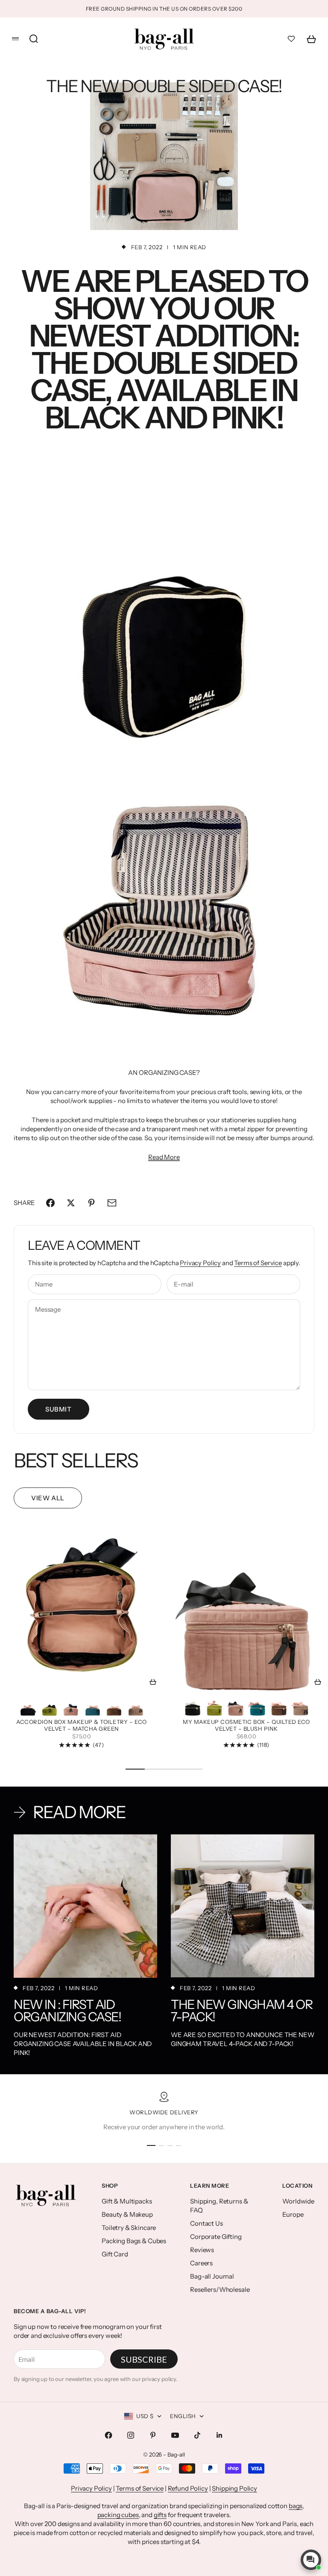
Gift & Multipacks (127, 2201)
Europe (293, 2214)
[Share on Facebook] (50, 1203)
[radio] (28, 1706)
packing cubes (118, 2515)
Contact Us (206, 2223)
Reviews (202, 2250)
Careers (201, 2263)
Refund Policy (188, 2488)
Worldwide (298, 2201)
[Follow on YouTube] (175, 2435)
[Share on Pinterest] (91, 1203)
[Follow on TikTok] (197, 2435)
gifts (160, 2515)
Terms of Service (258, 1263)
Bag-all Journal (212, 2276)
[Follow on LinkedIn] (220, 2435)
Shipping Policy (234, 2488)
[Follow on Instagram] (131, 2435)
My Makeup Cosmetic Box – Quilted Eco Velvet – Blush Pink (246, 1726)
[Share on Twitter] (71, 1203)
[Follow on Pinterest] (153, 2435)
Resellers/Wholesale (220, 2289)
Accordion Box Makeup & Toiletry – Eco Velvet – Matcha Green (81, 1726)
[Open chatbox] (311, 2560)
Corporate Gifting (216, 2237)
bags (296, 2506)
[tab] (76, 1461)
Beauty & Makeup (127, 2214)
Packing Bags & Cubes (134, 2241)
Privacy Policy (200, 1263)
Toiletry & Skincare (129, 2228)
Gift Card (115, 2254)
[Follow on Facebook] (108, 2435)
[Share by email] (112, 1203)
